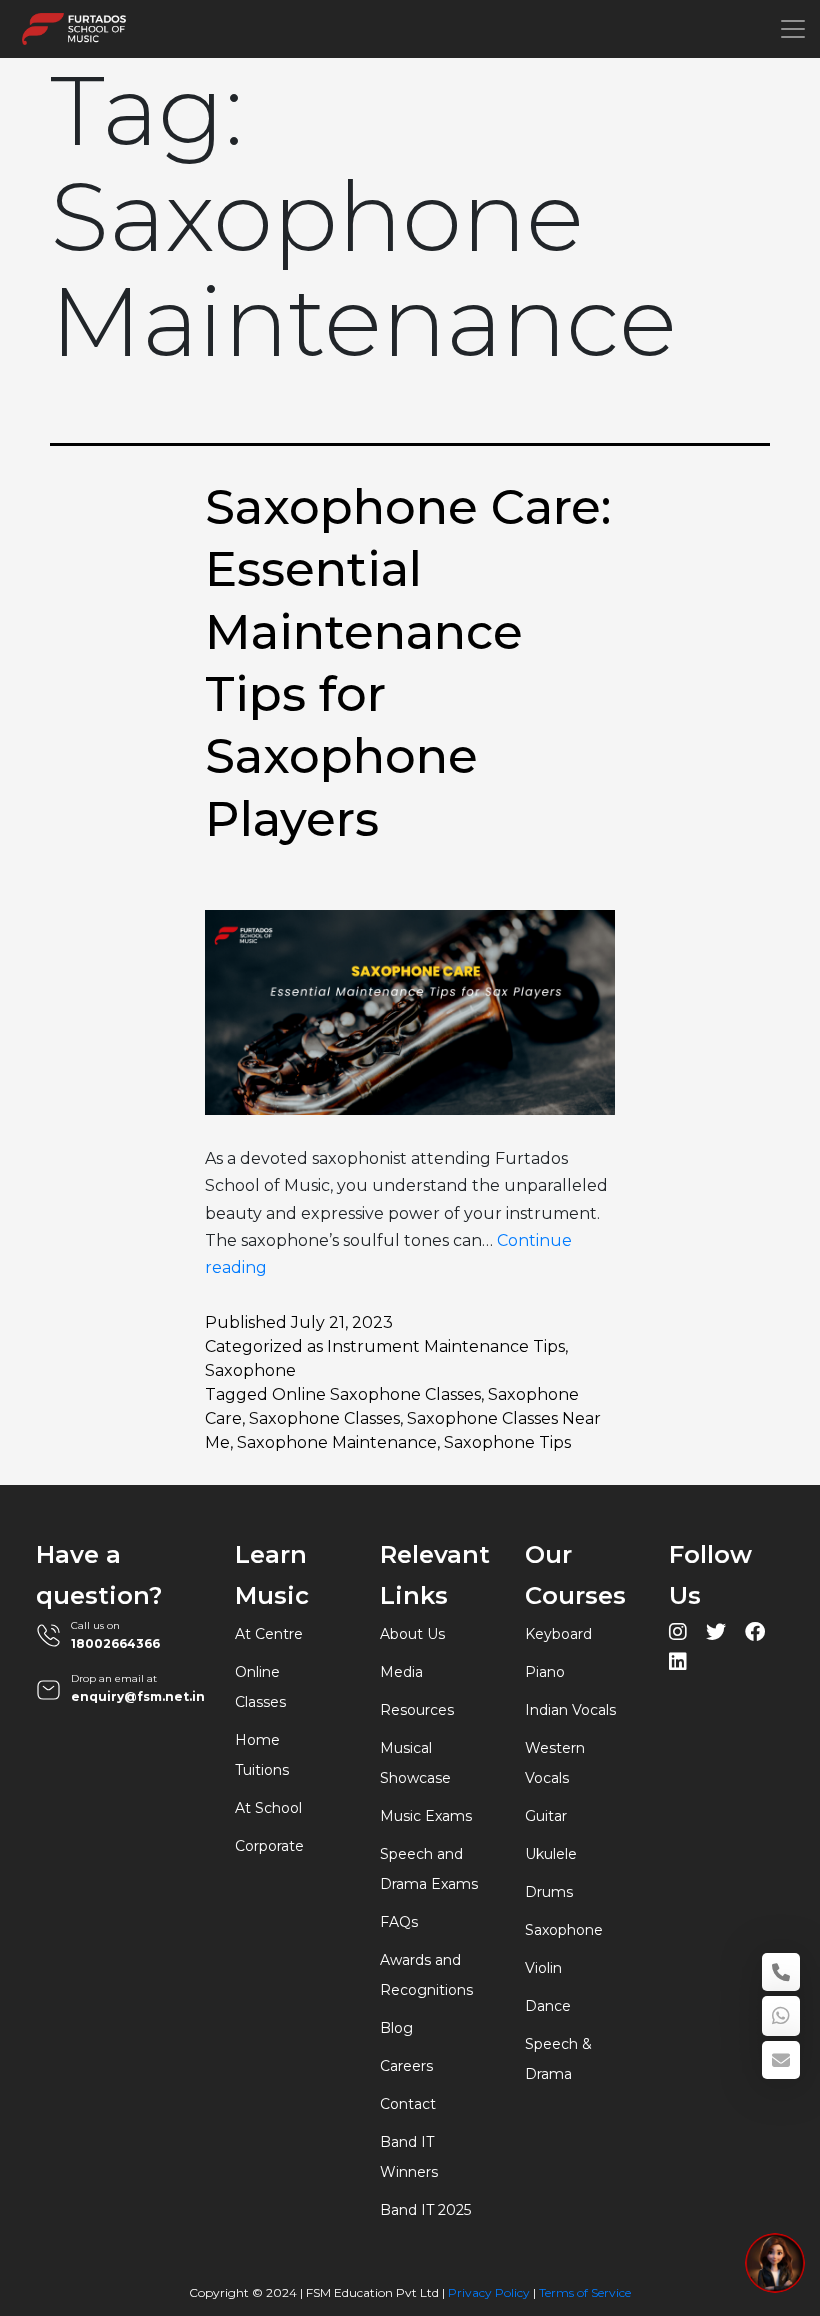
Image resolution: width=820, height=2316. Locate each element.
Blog (396, 2028)
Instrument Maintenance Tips (446, 1346)
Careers (406, 2066)
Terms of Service (585, 2292)
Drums (549, 1892)
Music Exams (426, 1816)
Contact (408, 2104)
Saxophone (250, 1370)
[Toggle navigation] (793, 29)
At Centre (269, 1634)
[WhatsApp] (781, 2016)
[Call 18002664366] (781, 1972)
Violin (543, 1968)
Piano (545, 1672)
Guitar (546, 1816)
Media (401, 1672)
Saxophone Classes (324, 1418)
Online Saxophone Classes (376, 1394)
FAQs (399, 1922)
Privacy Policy (489, 2292)
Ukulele (551, 1854)
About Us (412, 1634)
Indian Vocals (570, 1710)
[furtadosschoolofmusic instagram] (678, 1634)
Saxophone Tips (507, 1442)
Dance (548, 2006)
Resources (417, 1710)
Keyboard (558, 1634)
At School (268, 1808)
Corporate (269, 1846)
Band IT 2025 (425, 2210)
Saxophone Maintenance (337, 1442)
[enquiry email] (781, 2060)
